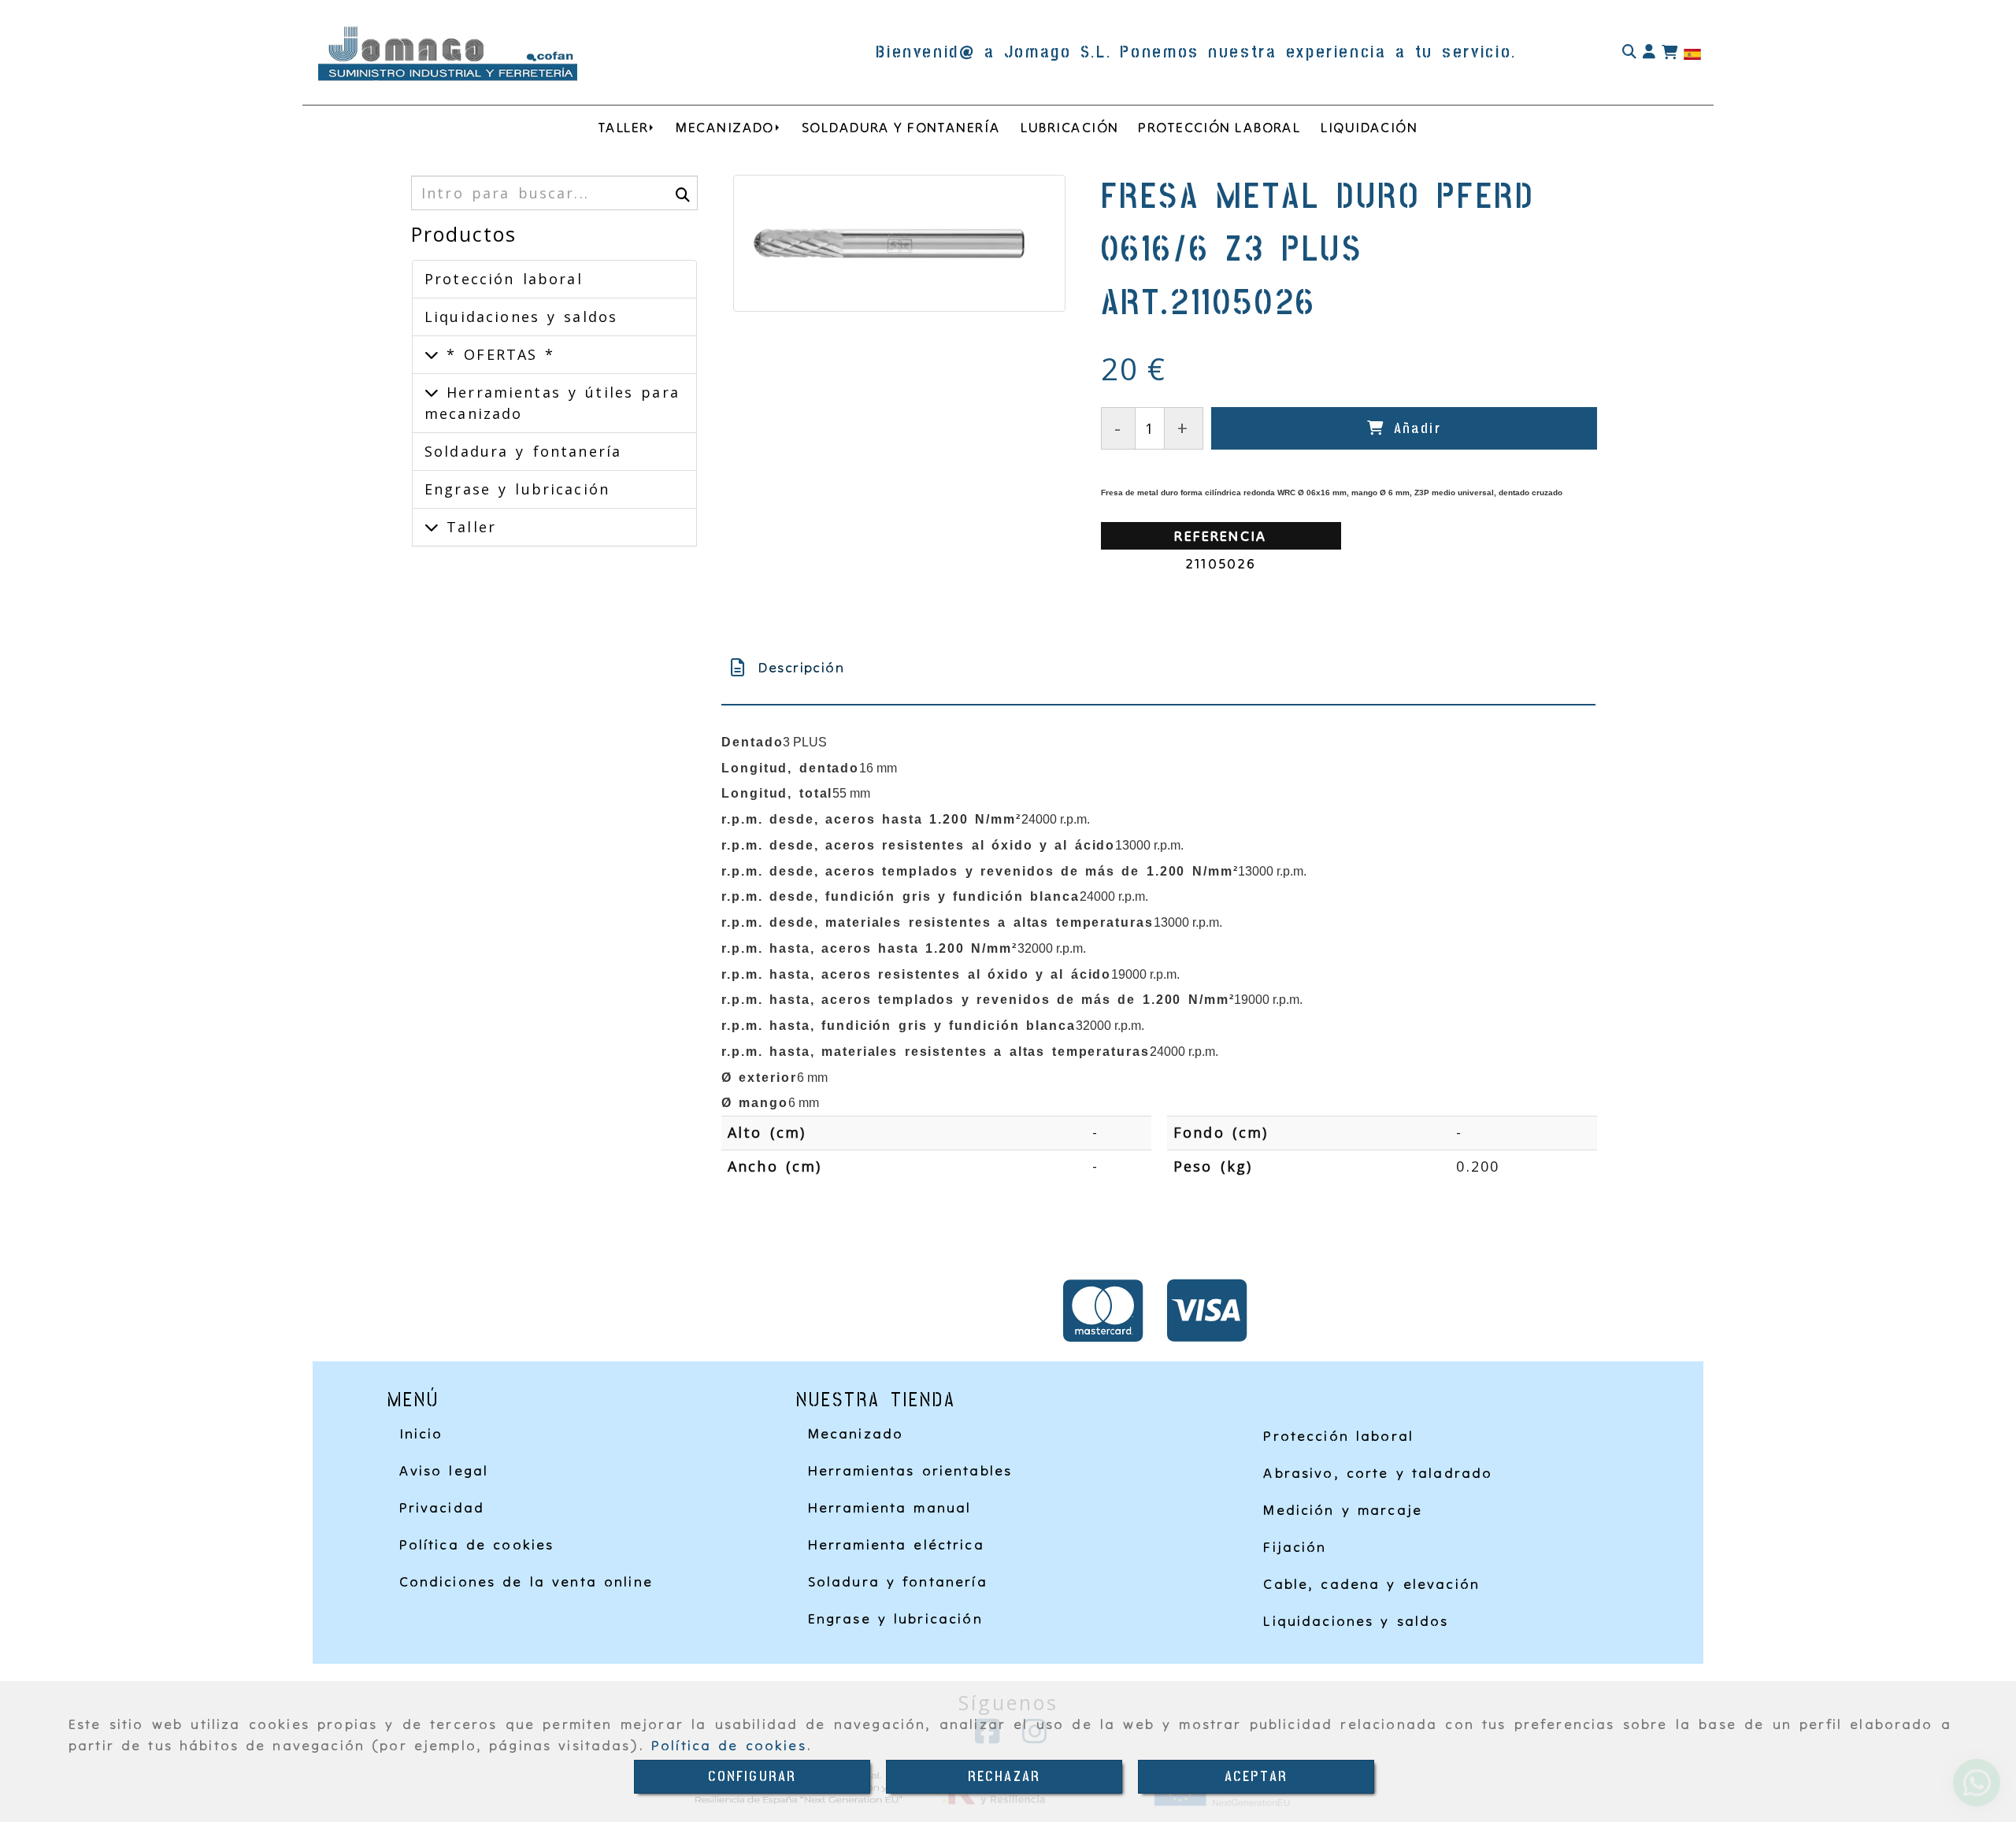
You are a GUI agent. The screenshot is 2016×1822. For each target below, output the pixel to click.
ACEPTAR (1256, 1777)
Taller (467, 527)
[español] (1692, 53)
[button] (1649, 52)
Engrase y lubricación (517, 489)
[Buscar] (1629, 52)
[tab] (1158, 667)
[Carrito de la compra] (1669, 53)
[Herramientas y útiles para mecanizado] (432, 392)
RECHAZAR (1004, 1777)
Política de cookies (729, 1745)
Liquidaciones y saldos (521, 317)
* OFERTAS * (497, 354)
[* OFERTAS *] (432, 354)
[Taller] (432, 527)
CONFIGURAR (752, 1777)
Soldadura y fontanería (523, 451)
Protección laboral (504, 279)
